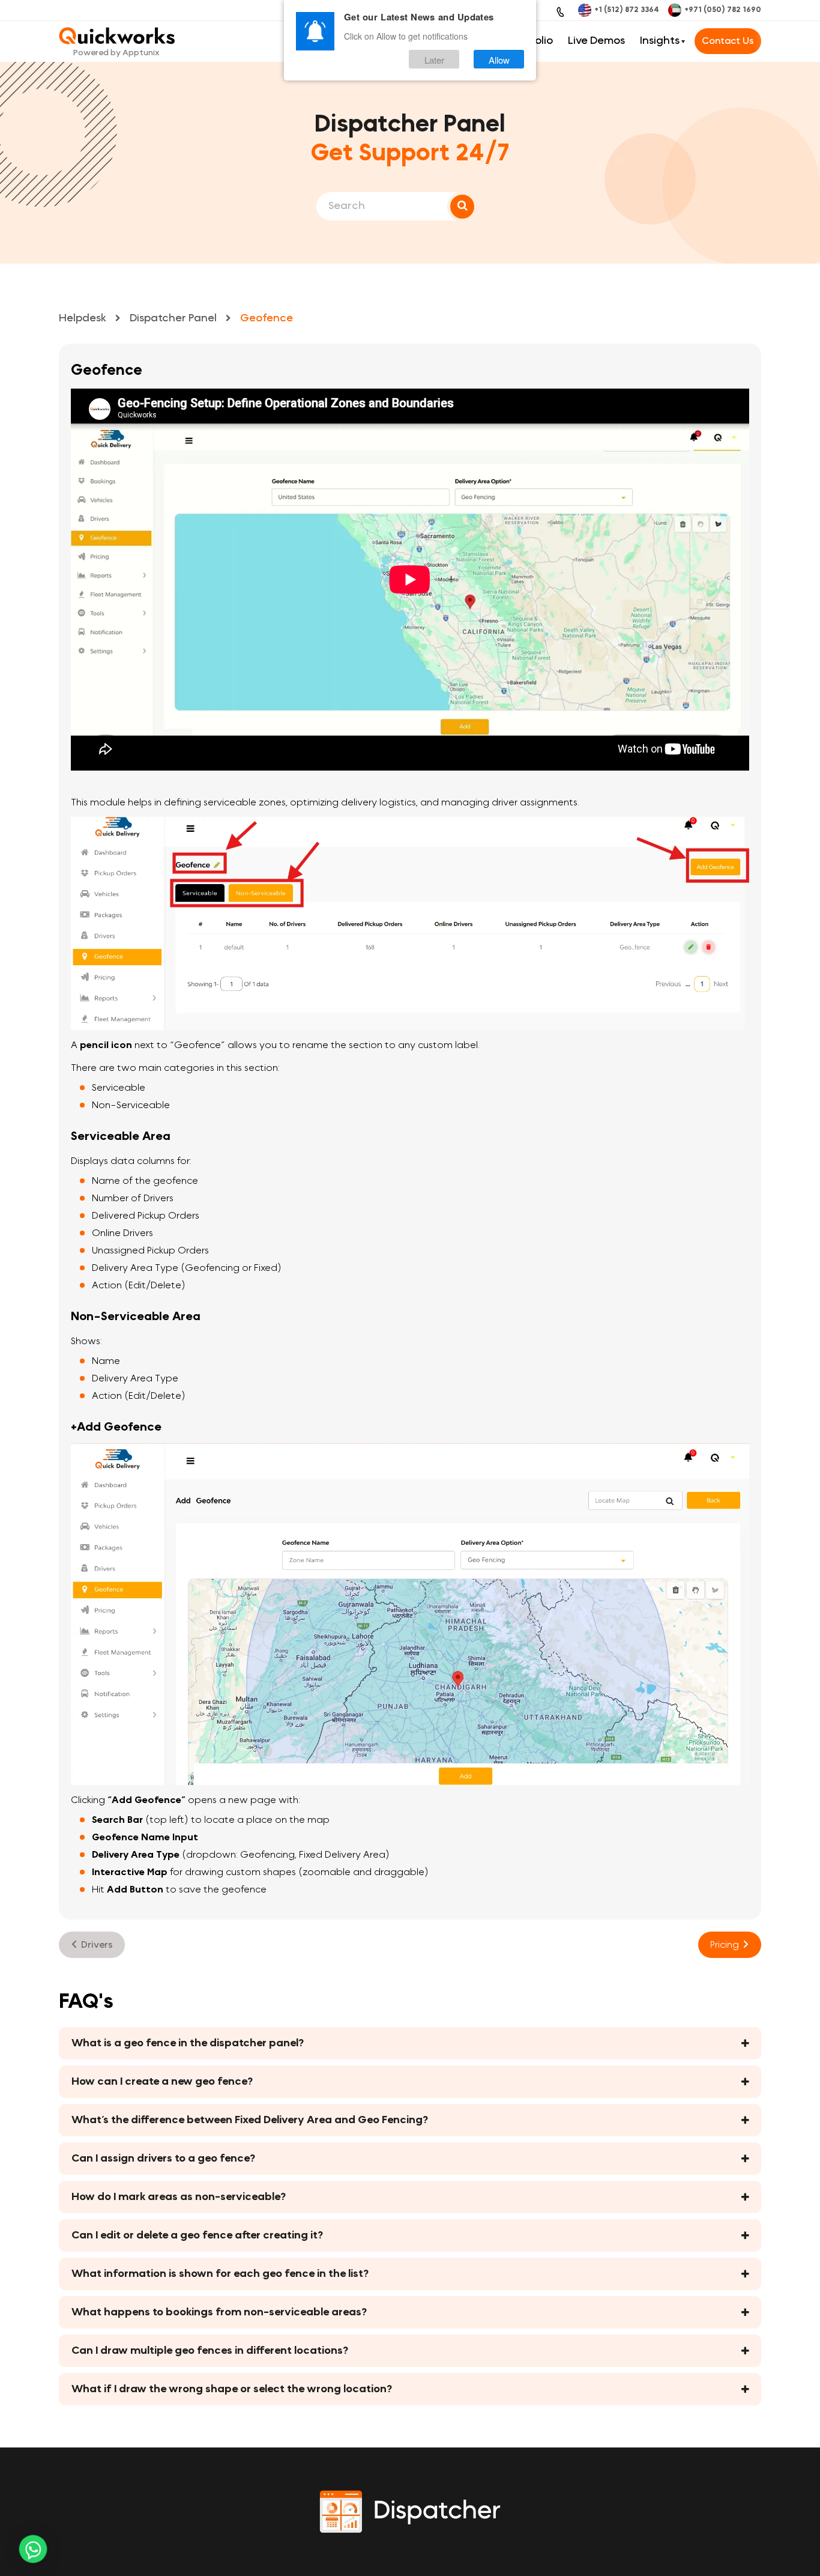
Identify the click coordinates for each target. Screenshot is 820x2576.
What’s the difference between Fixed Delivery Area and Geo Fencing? (250, 2120)
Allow (499, 59)
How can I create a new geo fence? (162, 2082)
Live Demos (596, 41)
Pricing (725, 1944)
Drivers (97, 1944)
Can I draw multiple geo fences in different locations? (210, 2351)
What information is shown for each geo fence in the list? (220, 2274)
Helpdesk (83, 318)
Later (434, 59)
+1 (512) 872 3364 (627, 10)
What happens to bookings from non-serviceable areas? (219, 2312)
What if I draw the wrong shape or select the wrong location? (232, 2389)
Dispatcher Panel (173, 318)
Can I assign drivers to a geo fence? (163, 2159)
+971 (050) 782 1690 (723, 10)
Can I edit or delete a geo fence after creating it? (197, 2235)
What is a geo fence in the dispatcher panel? (188, 2043)
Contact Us (728, 41)
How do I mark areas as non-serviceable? (179, 2197)
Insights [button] (660, 41)
